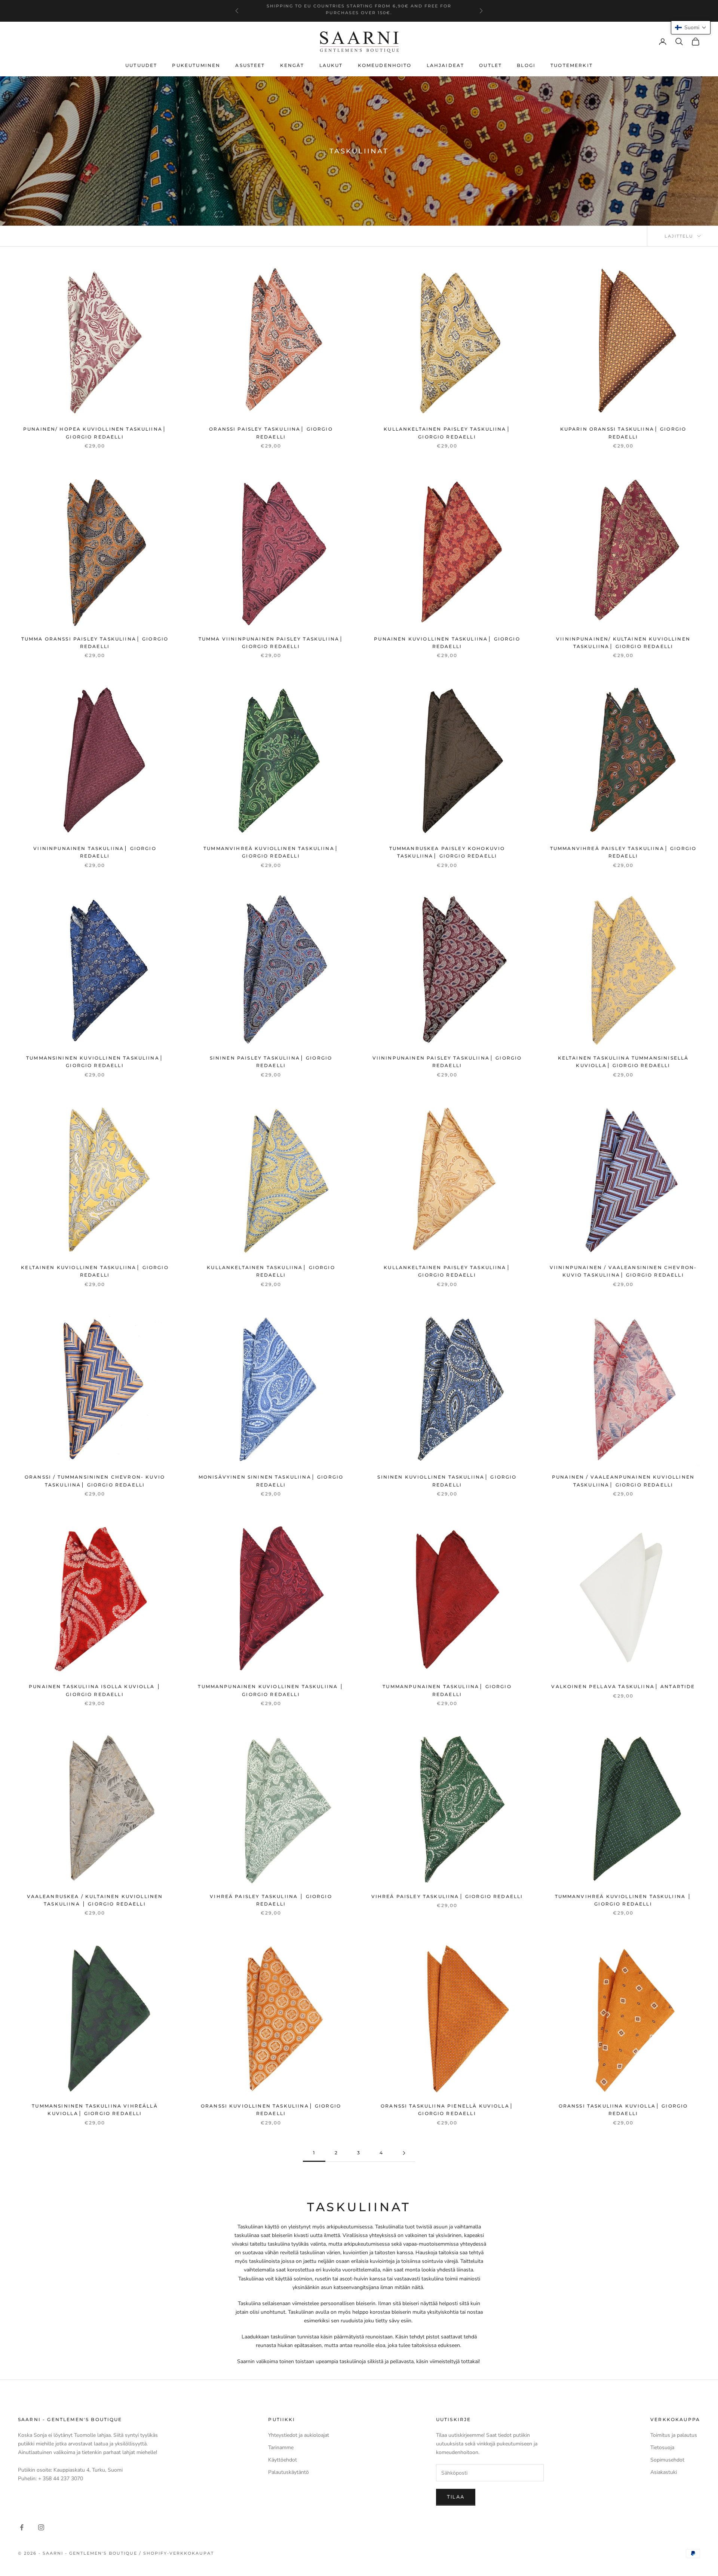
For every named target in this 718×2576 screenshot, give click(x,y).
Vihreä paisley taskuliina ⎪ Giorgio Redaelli (271, 1900)
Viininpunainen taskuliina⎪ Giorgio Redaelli (95, 852)
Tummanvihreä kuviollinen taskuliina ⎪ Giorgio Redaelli (623, 1900)
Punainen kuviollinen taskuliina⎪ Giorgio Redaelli (447, 643)
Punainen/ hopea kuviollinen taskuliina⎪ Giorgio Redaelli (95, 433)
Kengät (292, 65)
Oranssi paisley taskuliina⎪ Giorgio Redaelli (271, 433)
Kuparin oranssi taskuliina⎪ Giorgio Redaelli (623, 433)
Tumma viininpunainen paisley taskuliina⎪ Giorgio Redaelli (271, 643)
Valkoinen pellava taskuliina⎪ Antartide (623, 1686)
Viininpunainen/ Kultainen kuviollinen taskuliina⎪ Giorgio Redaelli (623, 643)
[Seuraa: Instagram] (41, 2527)
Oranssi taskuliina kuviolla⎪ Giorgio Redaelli (623, 2110)
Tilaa (456, 2497)
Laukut (331, 65)
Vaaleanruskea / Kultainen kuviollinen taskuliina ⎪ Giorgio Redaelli (95, 1900)
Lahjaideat (446, 65)
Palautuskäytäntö (289, 2472)
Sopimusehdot (667, 2460)
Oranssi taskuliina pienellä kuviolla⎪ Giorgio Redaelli (447, 2110)
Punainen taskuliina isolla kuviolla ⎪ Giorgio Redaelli (95, 1690)
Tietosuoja (662, 2447)
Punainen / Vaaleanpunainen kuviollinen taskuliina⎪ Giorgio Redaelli (623, 1481)
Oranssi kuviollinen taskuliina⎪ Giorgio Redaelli (271, 2110)
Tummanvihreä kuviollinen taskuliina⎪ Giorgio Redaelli (271, 852)
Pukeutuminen (196, 65)
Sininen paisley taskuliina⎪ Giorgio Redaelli (271, 1062)
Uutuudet (141, 65)
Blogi (526, 65)
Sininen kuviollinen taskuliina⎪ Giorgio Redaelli (447, 1481)
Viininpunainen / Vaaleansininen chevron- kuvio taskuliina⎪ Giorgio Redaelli (623, 1271)
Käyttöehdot (283, 2460)
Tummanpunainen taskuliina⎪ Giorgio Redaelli (447, 1690)
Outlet (490, 65)
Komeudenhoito (385, 65)
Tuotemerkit (572, 65)
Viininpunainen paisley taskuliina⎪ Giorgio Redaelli (447, 1062)
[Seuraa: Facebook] (22, 2527)
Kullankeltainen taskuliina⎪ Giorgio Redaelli (271, 1271)
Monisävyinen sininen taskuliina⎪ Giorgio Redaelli (271, 1481)
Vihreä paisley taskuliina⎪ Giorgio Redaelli (447, 1896)
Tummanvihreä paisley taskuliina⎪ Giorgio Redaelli (623, 852)
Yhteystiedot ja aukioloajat (299, 2435)
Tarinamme (281, 2447)
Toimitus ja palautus (674, 2435)
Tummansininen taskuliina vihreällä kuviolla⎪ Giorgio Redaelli (95, 2110)
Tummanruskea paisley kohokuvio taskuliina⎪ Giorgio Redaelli (447, 852)
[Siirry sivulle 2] (404, 2153)
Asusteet (250, 65)
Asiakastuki (664, 2472)
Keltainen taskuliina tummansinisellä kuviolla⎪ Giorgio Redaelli (623, 1062)
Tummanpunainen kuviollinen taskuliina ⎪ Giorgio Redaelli (271, 1690)
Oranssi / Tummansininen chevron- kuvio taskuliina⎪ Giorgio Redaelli (95, 1481)
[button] (691, 27)
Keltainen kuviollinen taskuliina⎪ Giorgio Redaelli (95, 1271)
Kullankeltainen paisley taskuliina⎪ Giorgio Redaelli (447, 433)
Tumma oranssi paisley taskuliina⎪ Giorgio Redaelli (95, 643)
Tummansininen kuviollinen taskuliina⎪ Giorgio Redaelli (95, 1062)
